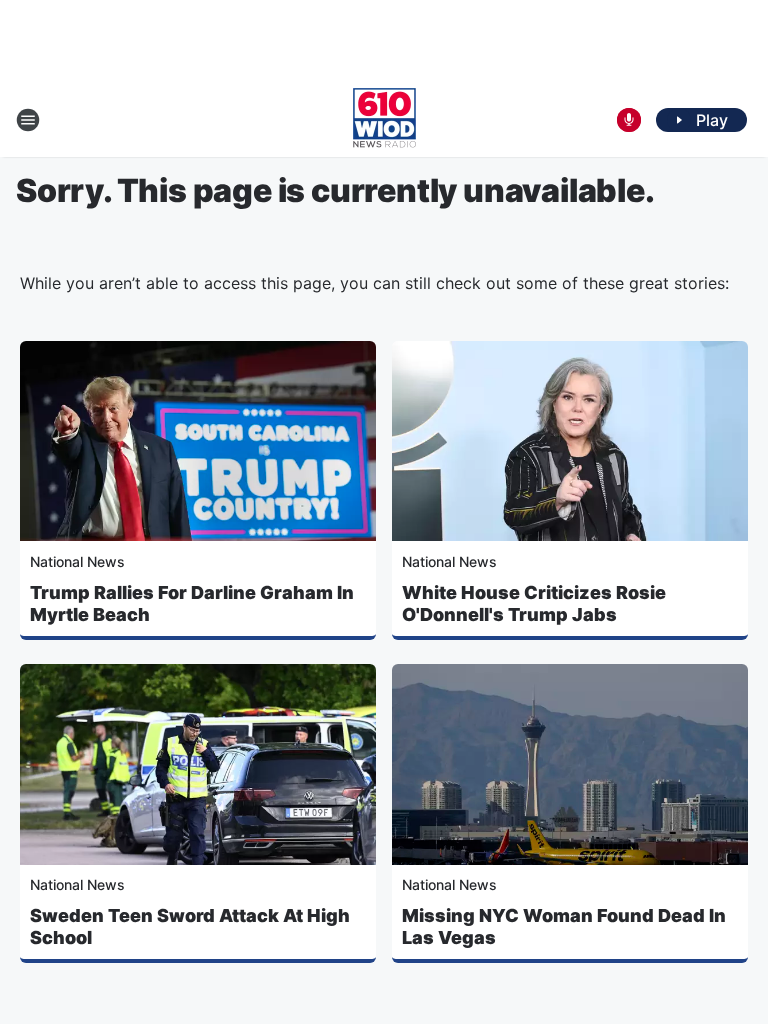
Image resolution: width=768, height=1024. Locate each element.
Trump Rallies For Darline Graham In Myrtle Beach (192, 603)
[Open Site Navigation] (28, 120)
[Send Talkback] (629, 120)
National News (77, 561)
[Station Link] (384, 120)
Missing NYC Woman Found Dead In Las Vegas (564, 926)
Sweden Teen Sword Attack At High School (190, 926)
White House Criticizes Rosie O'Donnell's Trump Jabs (534, 603)
